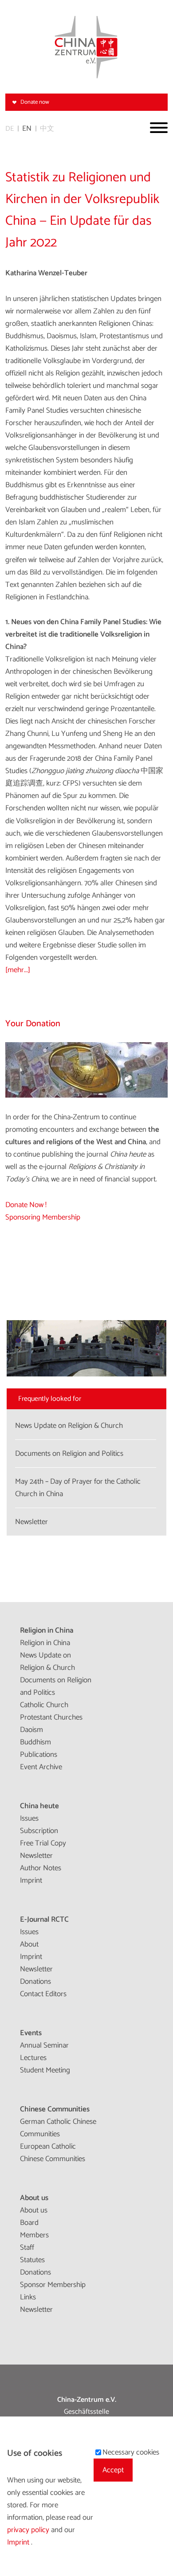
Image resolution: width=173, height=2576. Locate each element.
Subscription (39, 1831)
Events (31, 2033)
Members (34, 2235)
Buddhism (35, 1742)
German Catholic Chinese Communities (58, 2128)
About (29, 1944)
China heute (39, 1806)
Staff (27, 2248)
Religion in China (47, 1630)
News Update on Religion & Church (47, 1661)
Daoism (31, 1730)
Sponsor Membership (53, 2285)
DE (10, 129)
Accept (113, 2470)
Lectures (33, 2058)
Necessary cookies (131, 2452)
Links (28, 2297)
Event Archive (41, 1767)
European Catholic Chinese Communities (53, 2153)
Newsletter (36, 1856)
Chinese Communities (55, 2109)
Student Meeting (45, 2070)
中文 (47, 129)
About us (34, 2198)
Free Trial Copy (43, 1843)
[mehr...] (18, 970)
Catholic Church (44, 1705)
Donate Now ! (26, 1205)
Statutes (32, 2260)
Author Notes (41, 1868)
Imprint (31, 1880)
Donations (35, 1982)
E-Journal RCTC (44, 1919)
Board (29, 2223)
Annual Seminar (44, 2045)
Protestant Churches (51, 1717)
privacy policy (29, 2530)
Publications (39, 1755)
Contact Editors (43, 1994)
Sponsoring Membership (43, 1217)
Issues (29, 1818)
